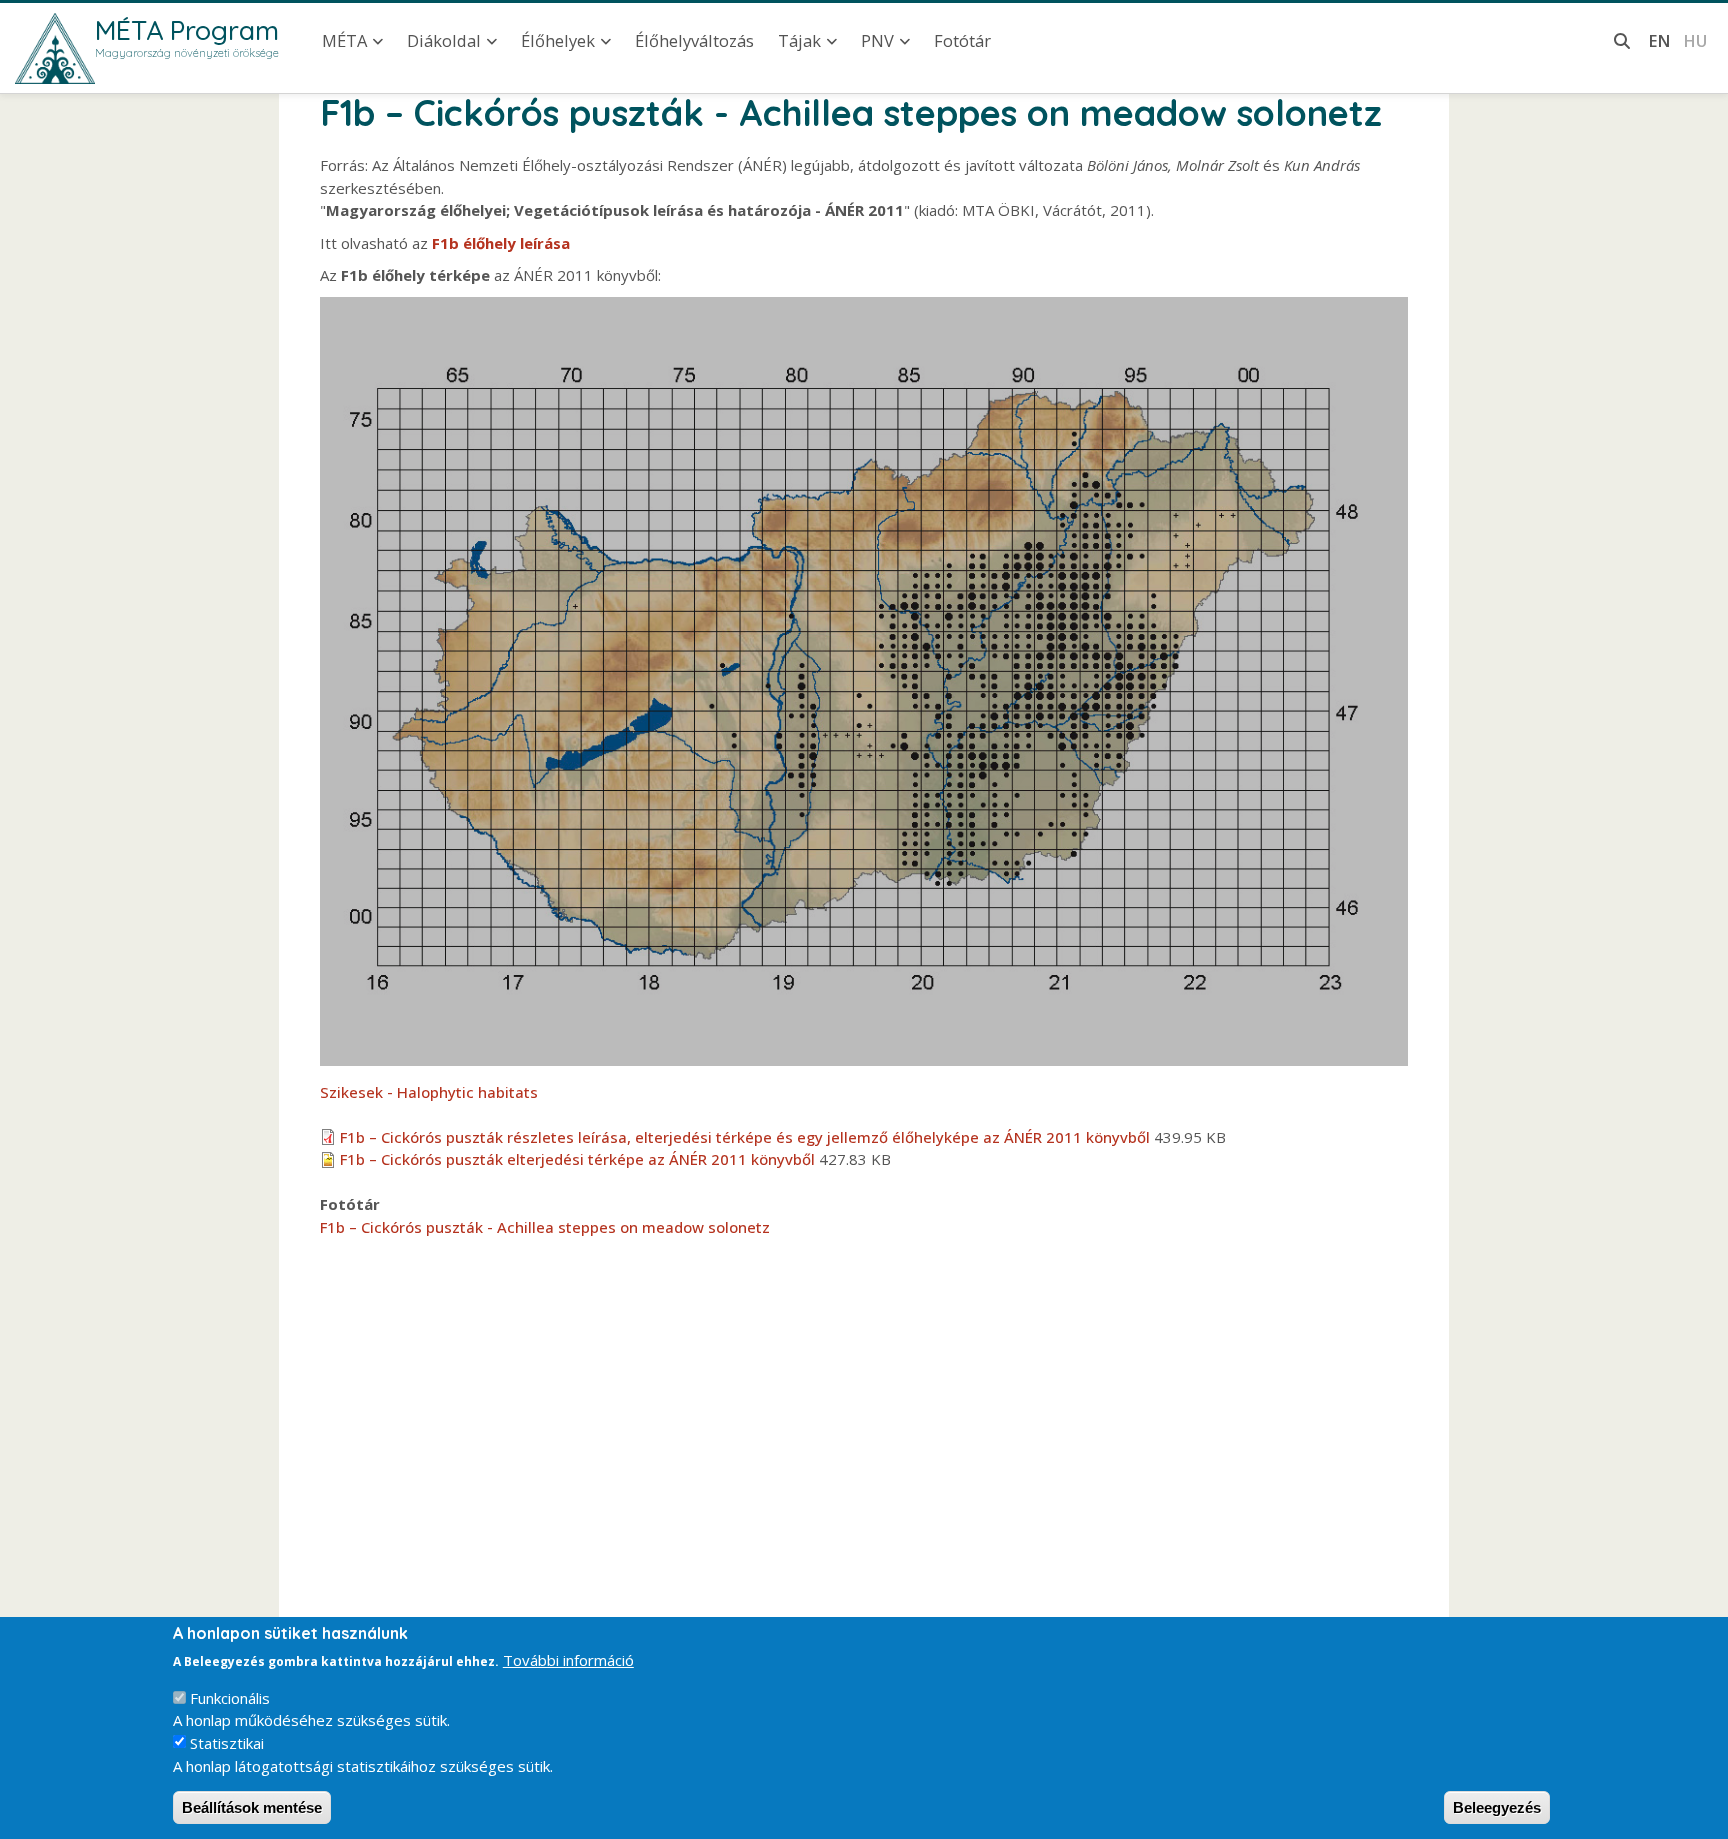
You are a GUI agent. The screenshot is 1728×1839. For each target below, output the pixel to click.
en (1659, 40)
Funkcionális (230, 1698)
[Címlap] (55, 48)
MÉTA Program (187, 30)
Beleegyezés (1497, 1807)
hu (1695, 40)
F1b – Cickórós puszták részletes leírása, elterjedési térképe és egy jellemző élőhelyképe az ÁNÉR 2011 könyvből (745, 1137)
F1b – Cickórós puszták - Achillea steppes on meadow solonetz (545, 1227)
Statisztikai (227, 1743)
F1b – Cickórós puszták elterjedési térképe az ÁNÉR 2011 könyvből (577, 1159)
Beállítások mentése (252, 1807)
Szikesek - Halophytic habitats (429, 1092)
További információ (568, 1660)
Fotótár (962, 40)
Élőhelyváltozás (694, 40)
